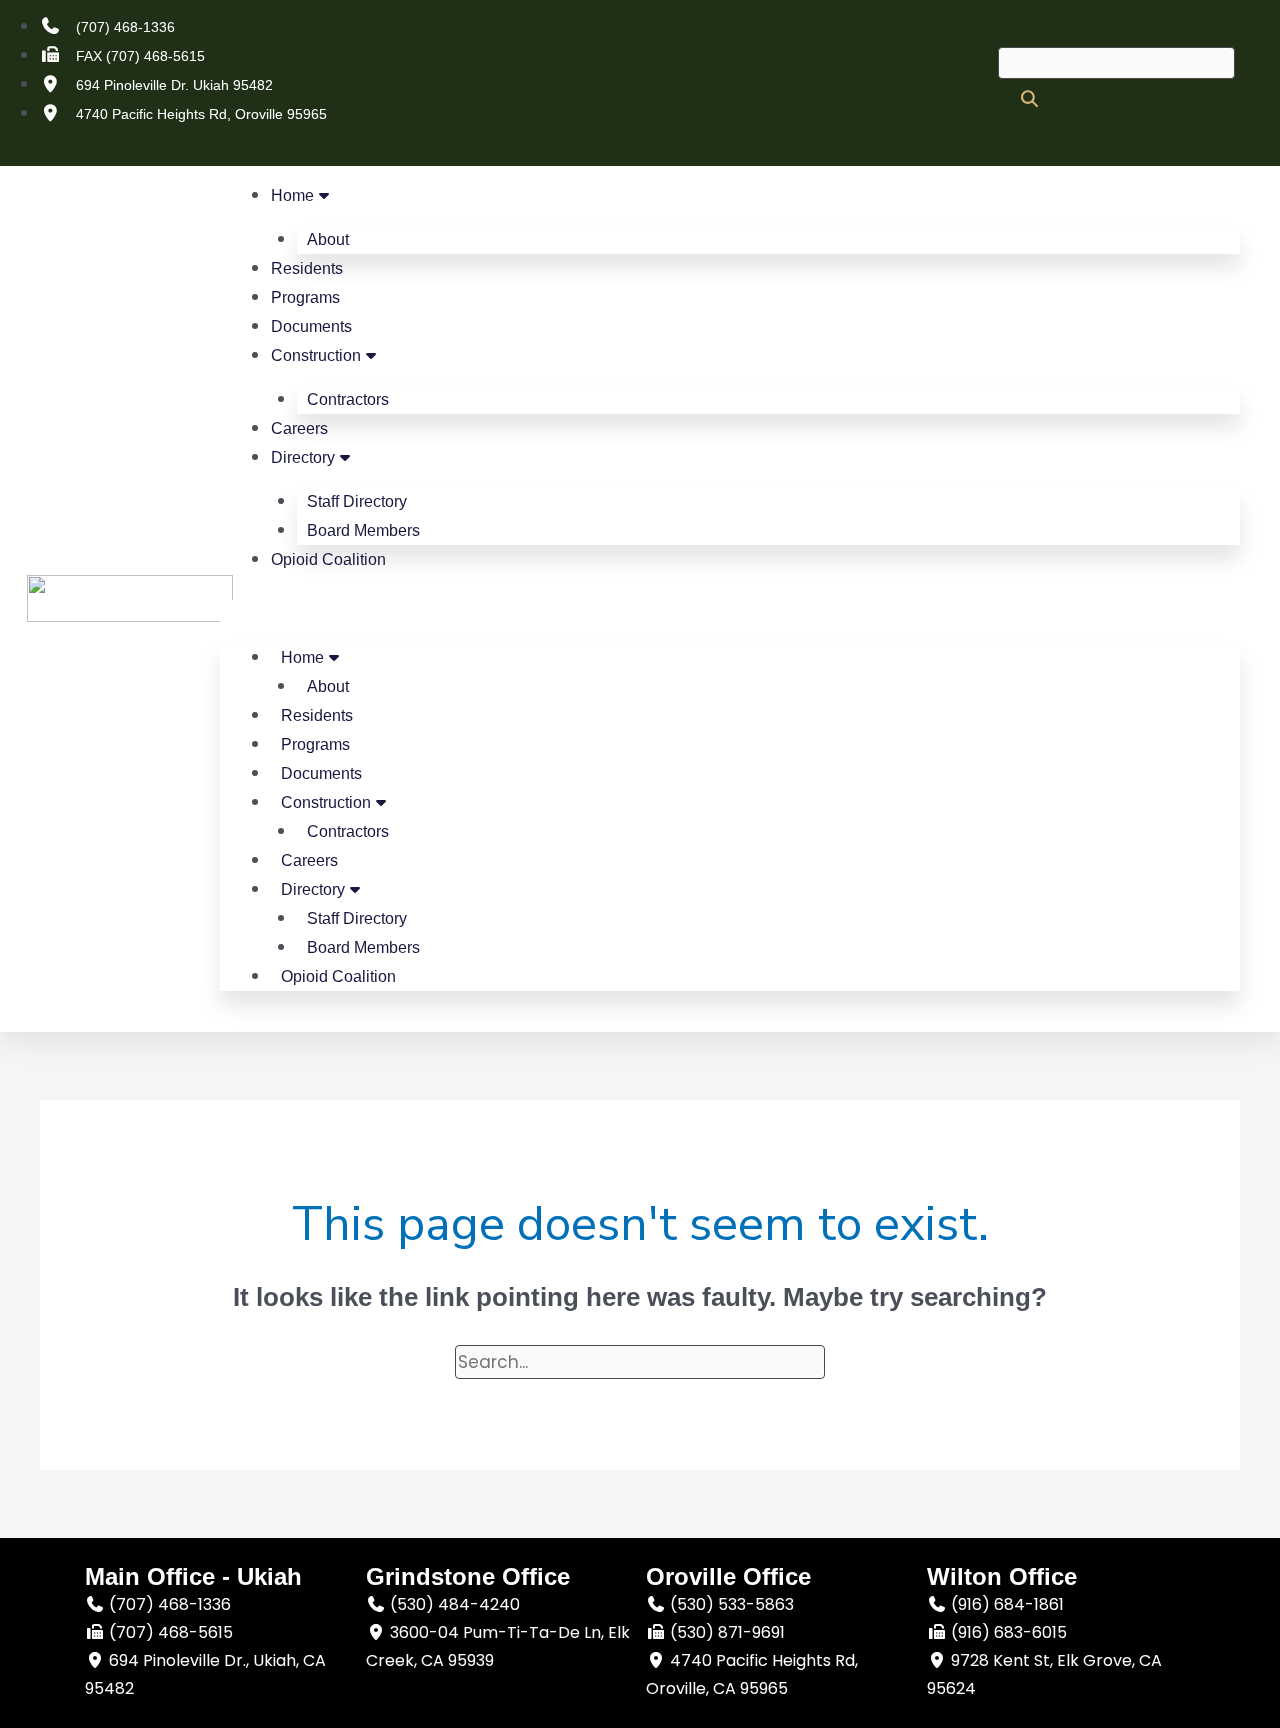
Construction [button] (316, 355)
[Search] (1029, 99)
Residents (307, 268)
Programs (305, 297)
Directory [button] (303, 457)
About (328, 239)
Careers (299, 428)
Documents (311, 326)
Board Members (363, 530)
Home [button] (292, 195)
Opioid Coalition (328, 559)
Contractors (348, 399)
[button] (730, 614)
